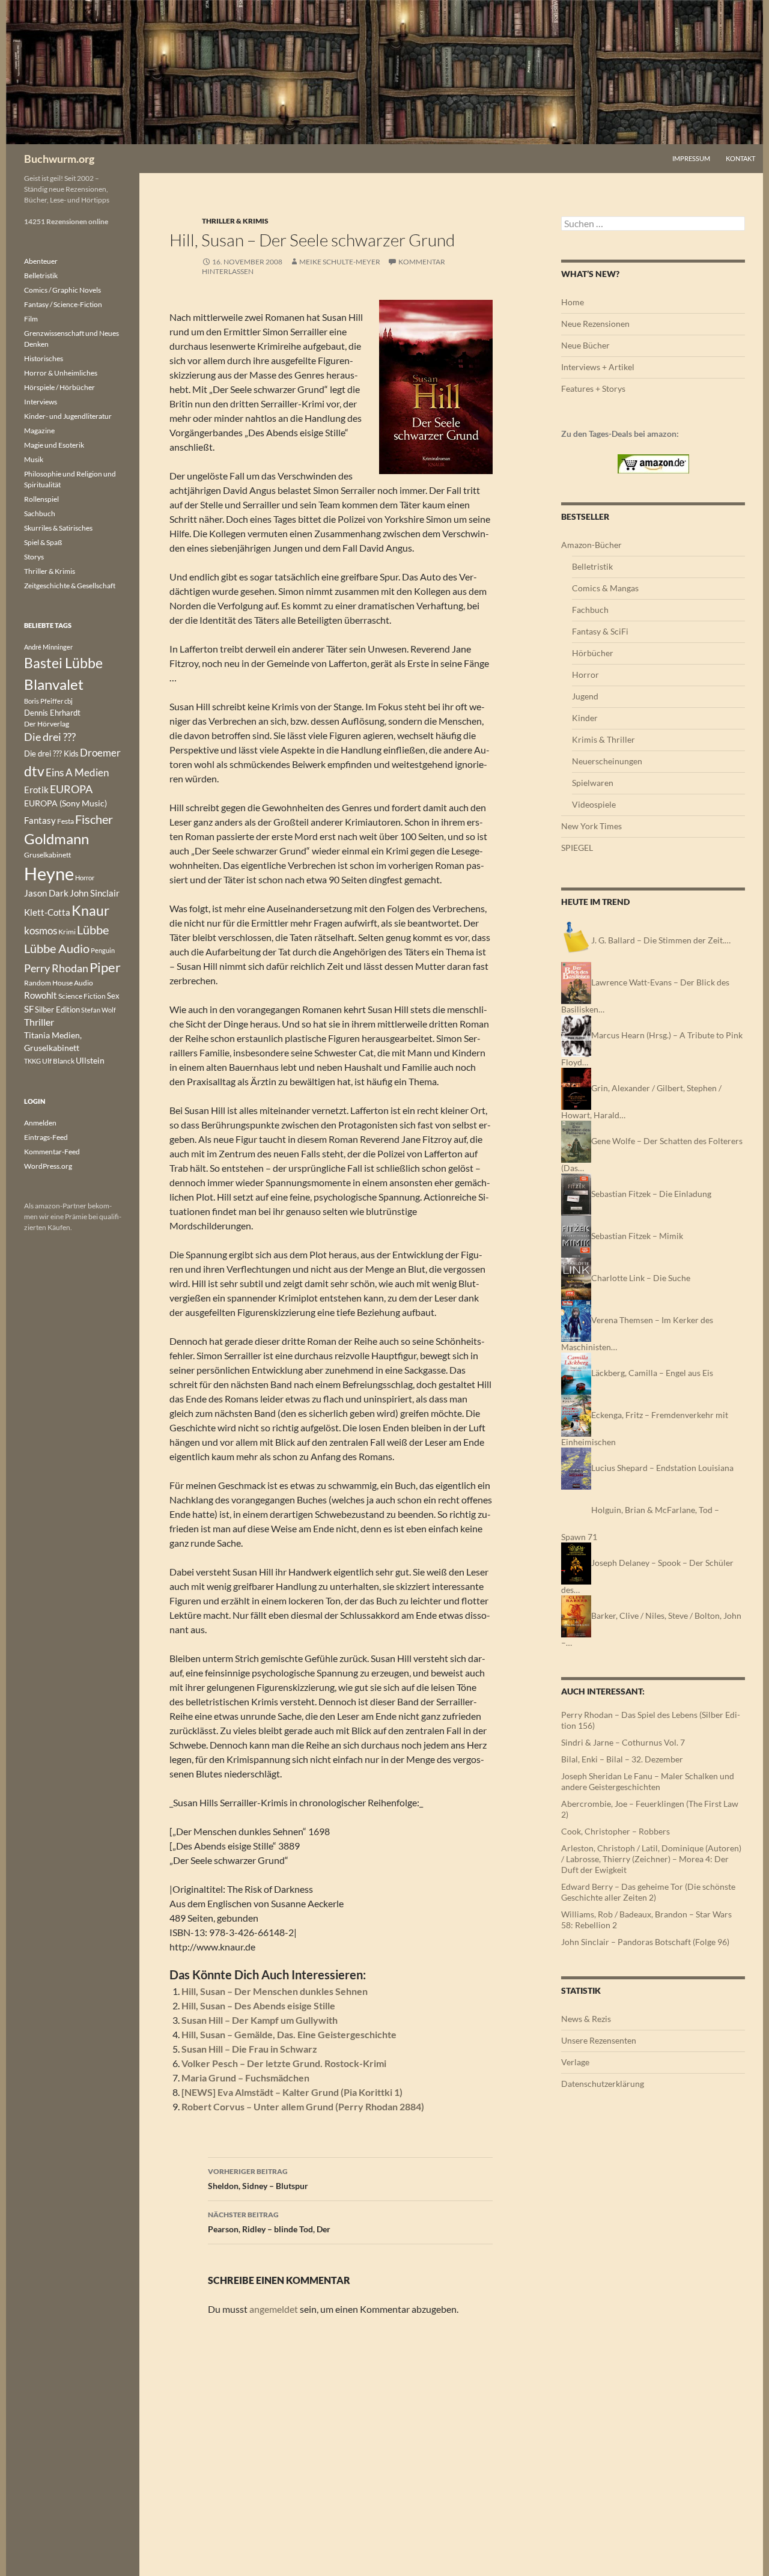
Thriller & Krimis (235, 221)
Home (573, 302)
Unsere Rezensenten (599, 2040)
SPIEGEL (577, 848)
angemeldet (274, 2309)
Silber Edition (57, 1009)
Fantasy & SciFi (600, 631)
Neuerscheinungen (607, 761)
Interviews (41, 402)
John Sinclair (95, 893)
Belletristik (592, 566)
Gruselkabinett (47, 855)
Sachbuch (40, 513)
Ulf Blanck (58, 1061)
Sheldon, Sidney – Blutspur (258, 2179)
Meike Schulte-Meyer (340, 262)
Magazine (39, 431)
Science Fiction (82, 996)
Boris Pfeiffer (44, 701)
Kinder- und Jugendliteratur (68, 416)
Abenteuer (41, 261)
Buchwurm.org (59, 159)
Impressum (691, 158)
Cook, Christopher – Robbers (616, 1831)
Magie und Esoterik (54, 445)
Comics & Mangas (605, 588)
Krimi (67, 932)
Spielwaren (593, 783)
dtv (34, 771)
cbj (68, 701)
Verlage (575, 2062)
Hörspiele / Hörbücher (59, 387)
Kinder (585, 718)
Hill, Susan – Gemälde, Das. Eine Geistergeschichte (289, 2034)
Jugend (585, 696)
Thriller (39, 1022)
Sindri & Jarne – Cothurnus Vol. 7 (623, 1742)
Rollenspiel (41, 499)
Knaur (90, 910)
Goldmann (56, 839)
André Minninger (48, 647)
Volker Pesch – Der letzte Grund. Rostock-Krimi (284, 2063)
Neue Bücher (585, 345)
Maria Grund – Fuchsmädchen (245, 2078)
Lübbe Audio (57, 948)
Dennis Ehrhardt (52, 713)
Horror (585, 674)
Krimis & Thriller (603, 739)
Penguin (103, 950)
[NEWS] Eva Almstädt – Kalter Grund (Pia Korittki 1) (292, 2092)
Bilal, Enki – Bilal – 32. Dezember (622, 1759)
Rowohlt (41, 995)
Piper (105, 967)
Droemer (100, 753)
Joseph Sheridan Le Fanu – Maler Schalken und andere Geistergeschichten (648, 1781)
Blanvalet (54, 684)
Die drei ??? (50, 737)
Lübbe (93, 930)
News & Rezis (586, 2019)
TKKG (32, 1061)
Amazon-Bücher (591, 545)
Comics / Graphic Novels (62, 290)
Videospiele (594, 804)
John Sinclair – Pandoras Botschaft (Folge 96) (645, 1942)
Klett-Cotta (47, 912)
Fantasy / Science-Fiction (63, 304)
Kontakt (740, 158)
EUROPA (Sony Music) (65, 803)
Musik (34, 459)
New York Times (591, 826)
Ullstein (90, 1060)
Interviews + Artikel (598, 367)
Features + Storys (593, 388)
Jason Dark (46, 893)
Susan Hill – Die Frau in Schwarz (249, 2049)
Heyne (49, 873)
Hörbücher (593, 653)
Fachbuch (590, 610)
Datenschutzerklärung (603, 2084)
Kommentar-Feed (52, 1152)
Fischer (94, 819)
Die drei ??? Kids (51, 754)
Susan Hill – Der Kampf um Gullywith (260, 2020)
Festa (65, 821)
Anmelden (40, 1123)
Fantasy (40, 820)
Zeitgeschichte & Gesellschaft (70, 586)
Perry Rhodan (56, 968)
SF (29, 1009)
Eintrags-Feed (46, 1137)
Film (31, 319)
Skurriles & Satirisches (58, 528)
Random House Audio (59, 983)
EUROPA (71, 789)
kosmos (41, 931)
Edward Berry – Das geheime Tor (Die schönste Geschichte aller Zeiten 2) (648, 1892)
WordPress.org (48, 1166)
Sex (113, 996)
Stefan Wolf (99, 1010)
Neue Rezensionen (595, 324)
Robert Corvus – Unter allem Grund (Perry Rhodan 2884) (303, 2106)
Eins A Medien (77, 772)
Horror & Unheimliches (61, 373)
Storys (34, 557)
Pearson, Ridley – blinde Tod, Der (269, 2222)
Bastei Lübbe (63, 663)
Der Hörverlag (47, 724)
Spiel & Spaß (43, 542)
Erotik (36, 790)
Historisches (44, 358)
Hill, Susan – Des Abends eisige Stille (258, 2005)
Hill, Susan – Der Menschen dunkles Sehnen (275, 1991)
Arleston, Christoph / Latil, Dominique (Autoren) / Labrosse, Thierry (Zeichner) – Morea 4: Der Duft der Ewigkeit (651, 1859)
